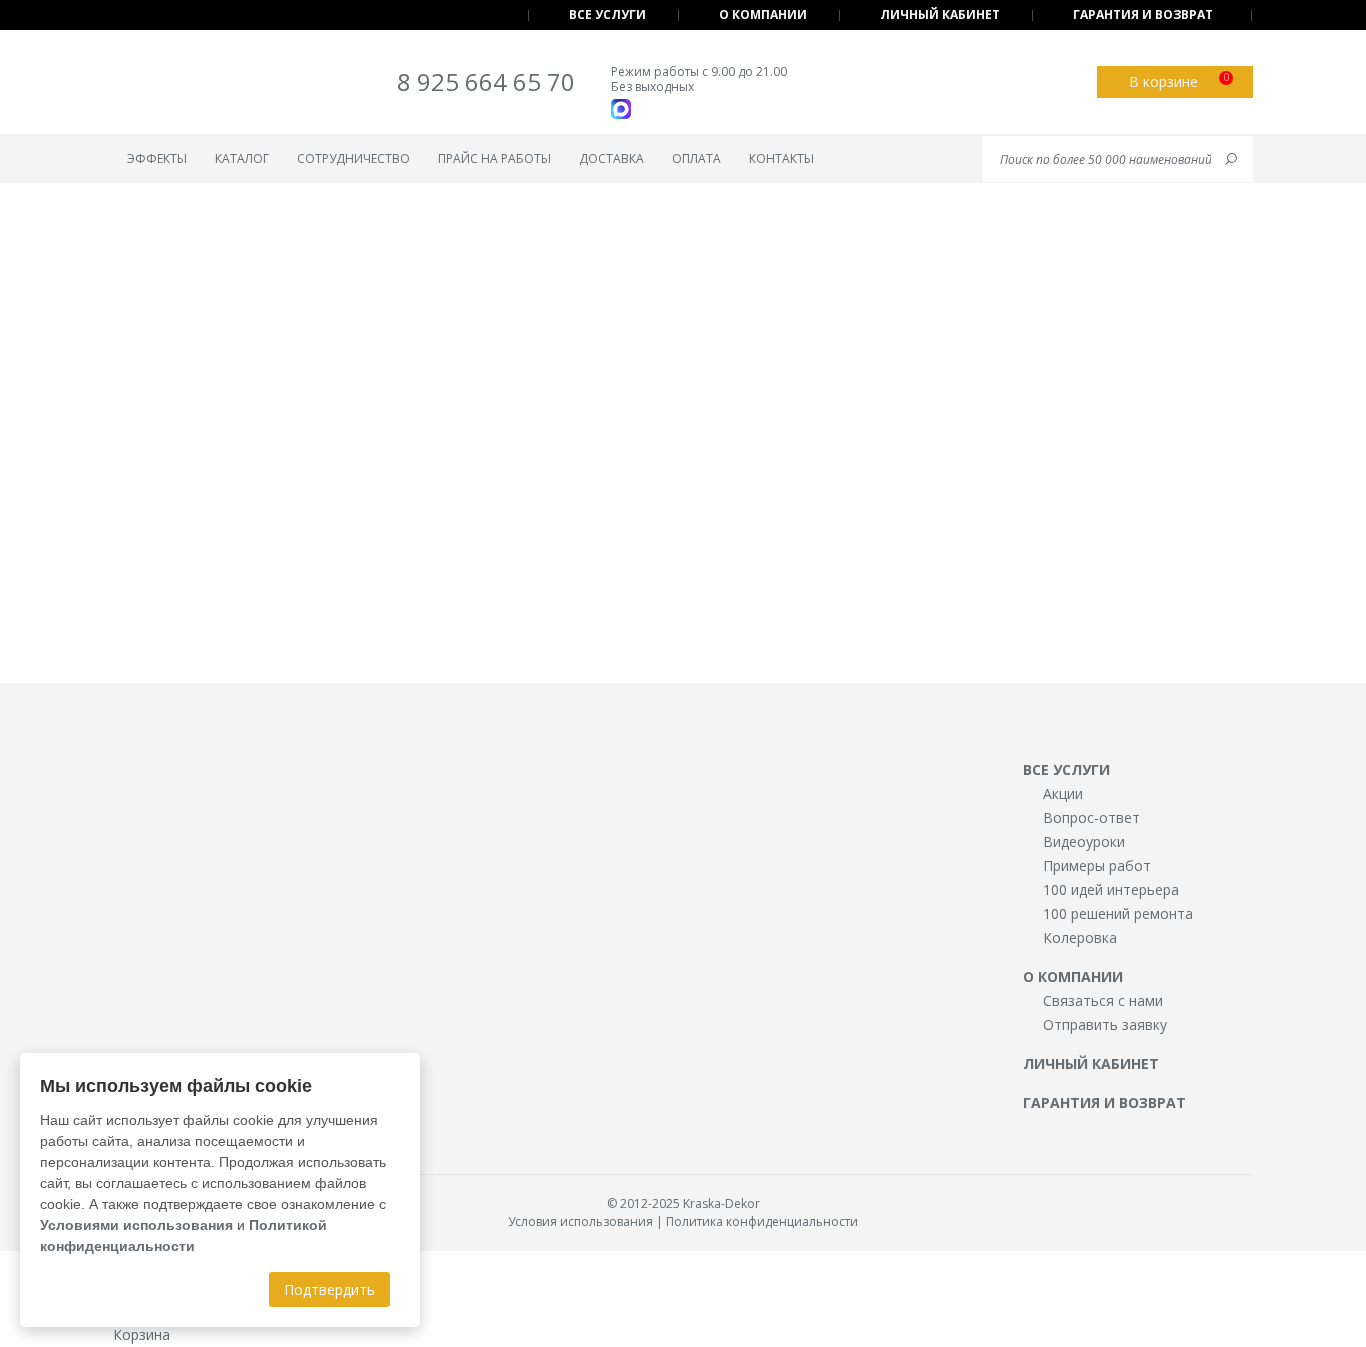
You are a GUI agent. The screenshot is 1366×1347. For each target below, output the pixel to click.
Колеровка (1080, 937)
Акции (1063, 793)
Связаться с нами (1103, 1000)
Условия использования (580, 1221)
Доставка (611, 158)
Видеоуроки (1084, 841)
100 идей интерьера (1111, 889)
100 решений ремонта (1118, 913)
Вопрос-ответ (1091, 817)
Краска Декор (195, 85)
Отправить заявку (1105, 1024)
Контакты (781, 158)
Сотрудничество (353, 158)
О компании (763, 14)
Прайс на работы (494, 158)
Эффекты (157, 158)
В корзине (1179, 80)
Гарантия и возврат (1143, 14)
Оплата (696, 158)
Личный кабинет (940, 14)
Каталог (242, 158)
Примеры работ (1097, 865)
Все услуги (607, 14)
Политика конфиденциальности (762, 1221)
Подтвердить (329, 1289)
